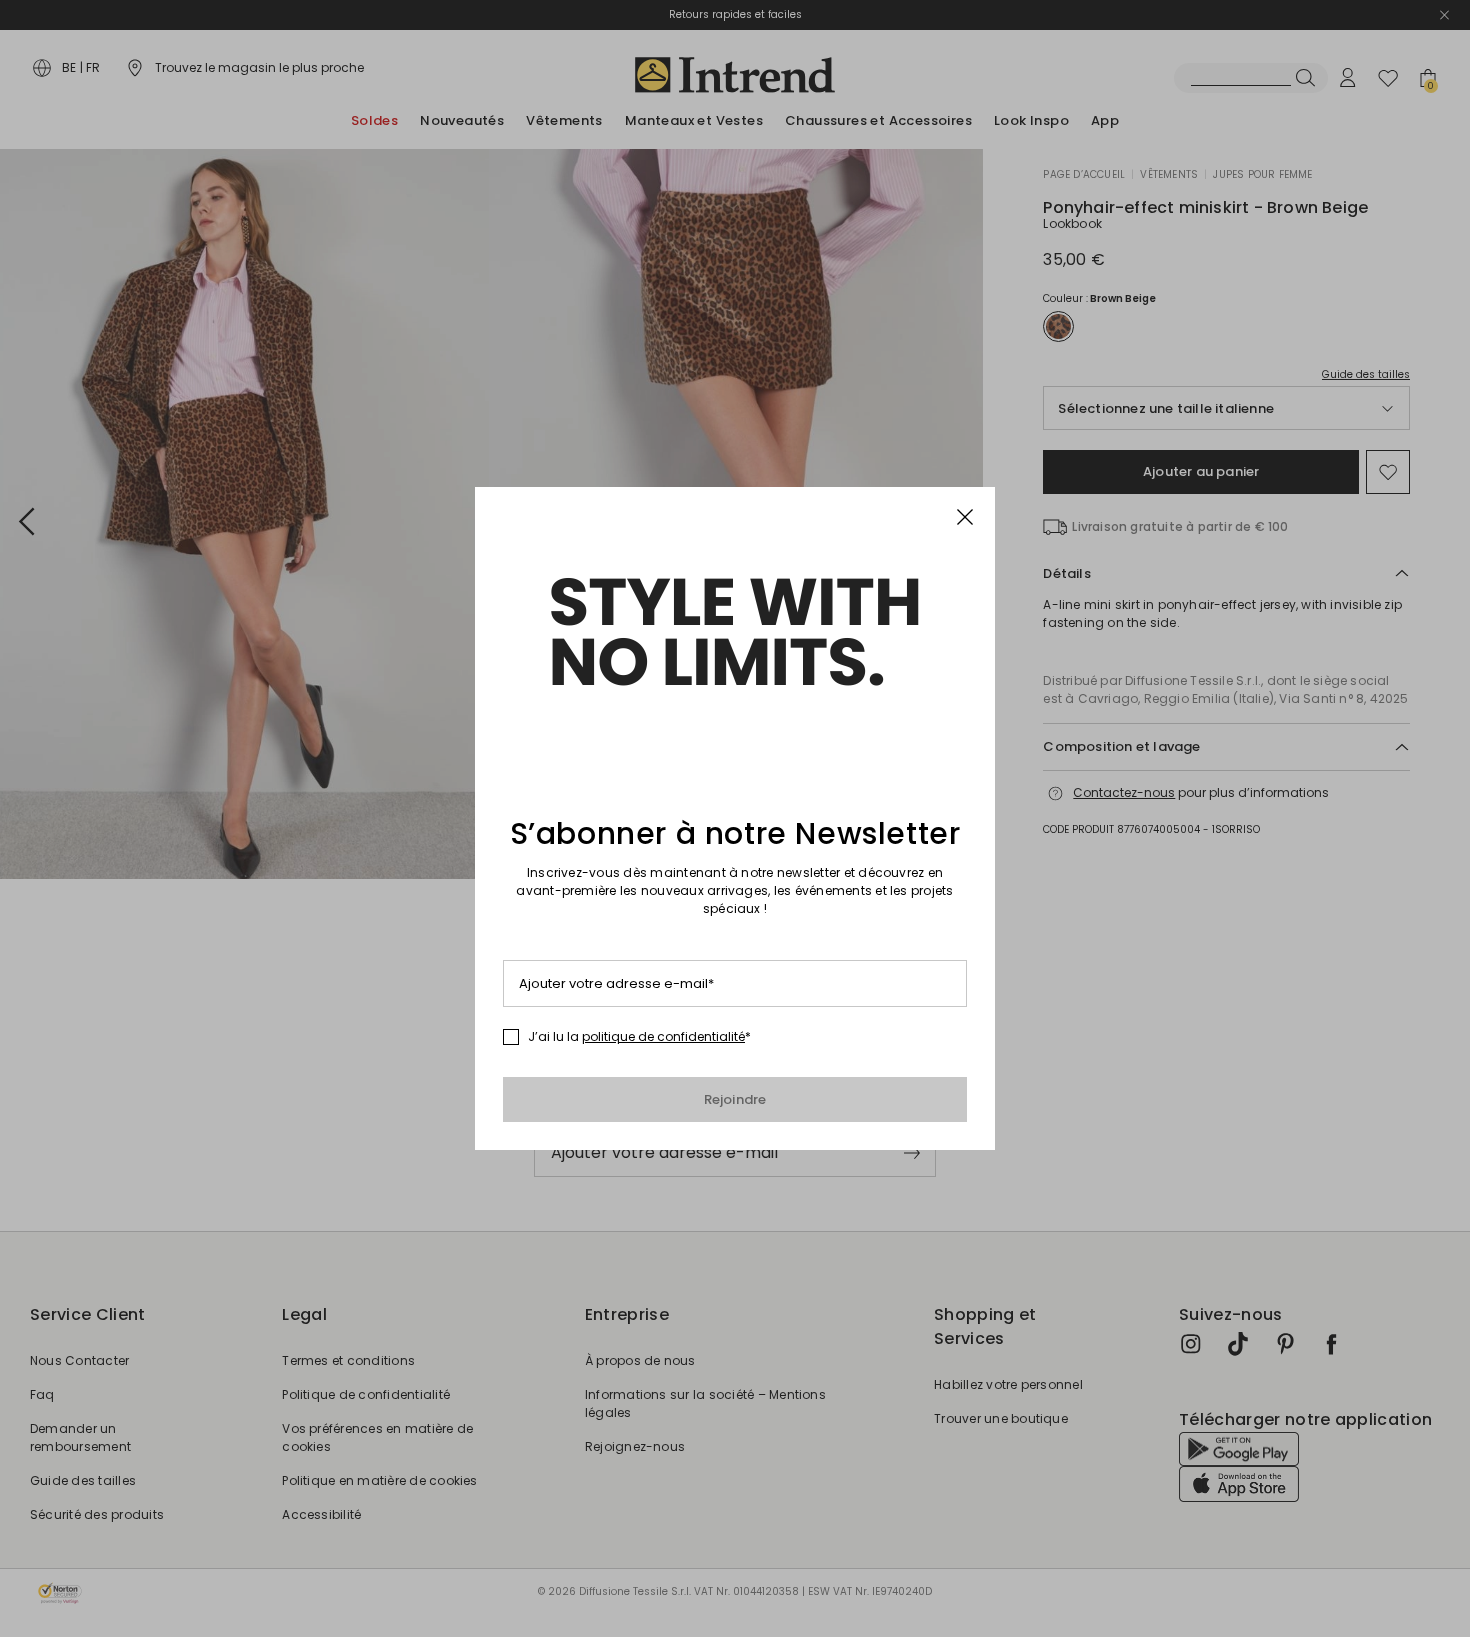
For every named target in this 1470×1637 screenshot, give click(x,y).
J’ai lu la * (639, 1037)
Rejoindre (735, 1099)
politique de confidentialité (663, 1036)
